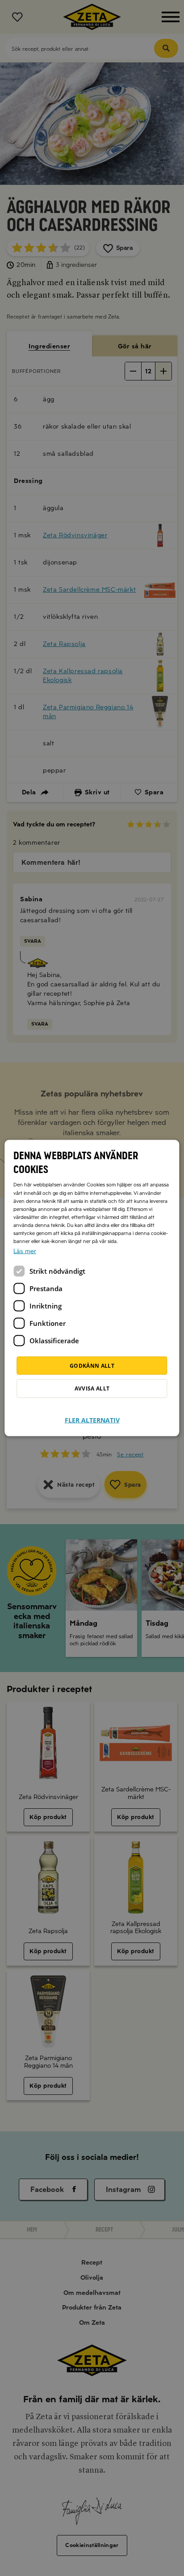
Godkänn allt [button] (92, 1365)
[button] (92, 1415)
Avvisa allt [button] (92, 1388)
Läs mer (25, 1251)
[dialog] (92, 1288)
